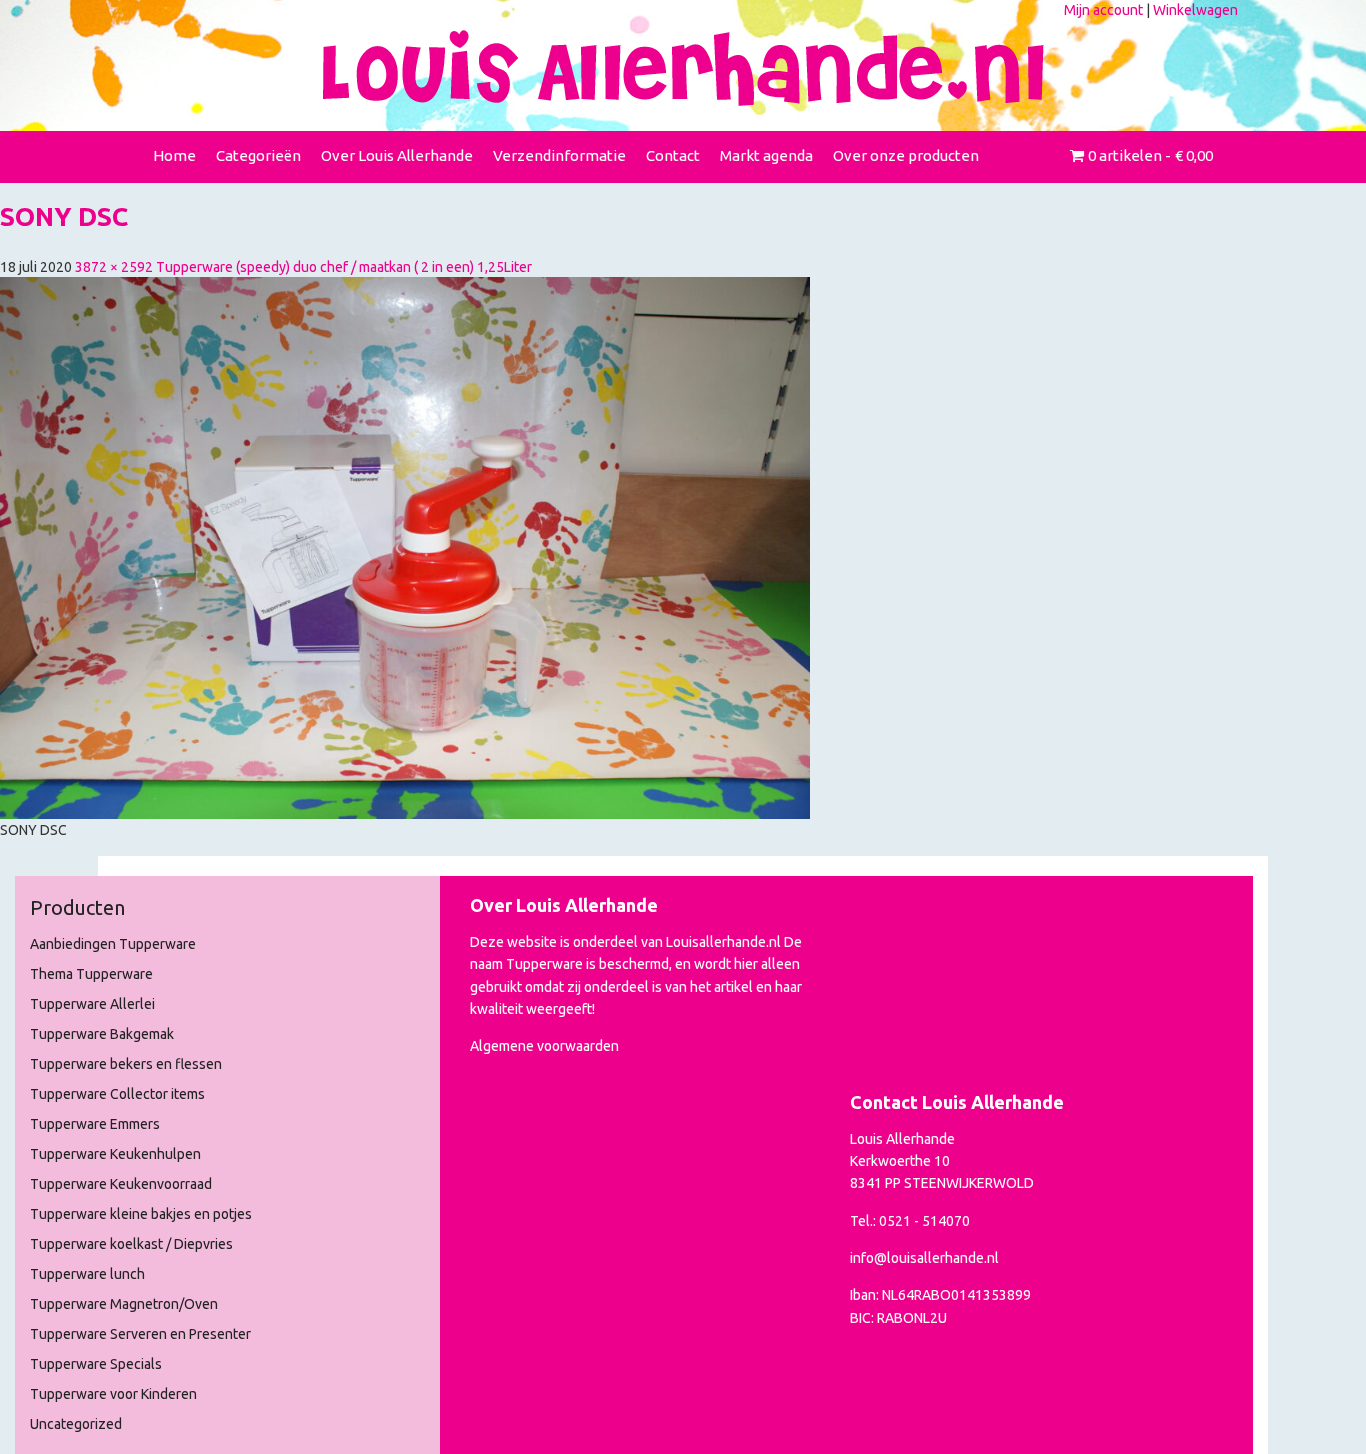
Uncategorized (76, 1424)
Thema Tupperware (91, 974)
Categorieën (258, 155)
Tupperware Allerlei (92, 1004)
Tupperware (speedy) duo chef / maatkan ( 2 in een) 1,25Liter (344, 267)
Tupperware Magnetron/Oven (124, 1304)
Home (174, 155)
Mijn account (1103, 10)
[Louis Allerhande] (683, 68)
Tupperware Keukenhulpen (115, 1154)
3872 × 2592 (114, 267)
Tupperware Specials (96, 1364)
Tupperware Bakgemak (102, 1034)
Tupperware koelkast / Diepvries (131, 1244)
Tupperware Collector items (117, 1094)
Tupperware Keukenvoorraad (121, 1184)
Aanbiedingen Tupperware (113, 944)
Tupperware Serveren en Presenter (140, 1334)
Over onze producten (906, 155)
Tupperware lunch (87, 1274)
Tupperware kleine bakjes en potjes (141, 1214)
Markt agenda (766, 155)
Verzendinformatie (559, 155)
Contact (673, 155)
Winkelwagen (1195, 10)
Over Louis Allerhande (397, 155)
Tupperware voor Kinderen (113, 1394)
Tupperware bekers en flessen (126, 1064)
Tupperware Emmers (95, 1124)
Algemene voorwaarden (544, 1046)
